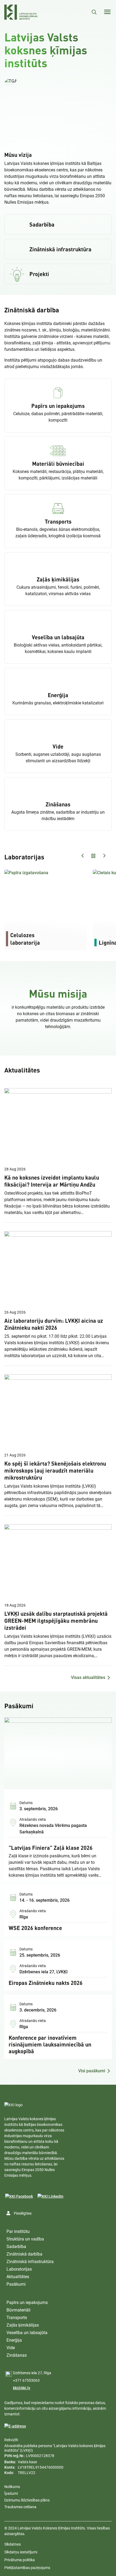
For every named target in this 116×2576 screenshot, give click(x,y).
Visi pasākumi (92, 2071)
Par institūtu (18, 2231)
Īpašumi (11, 2493)
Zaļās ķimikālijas (23, 2325)
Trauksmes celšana (20, 2507)
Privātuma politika (20, 2560)
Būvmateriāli (18, 2310)
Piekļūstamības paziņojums (27, 2568)
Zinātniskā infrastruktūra (30, 2262)
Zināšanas (17, 2355)
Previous (83, 856)
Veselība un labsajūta (27, 2333)
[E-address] (15, 2426)
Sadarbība (16, 2247)
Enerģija (14, 2340)
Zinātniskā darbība (24, 2254)
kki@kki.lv (22, 2388)
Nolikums (12, 2487)
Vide (11, 2348)
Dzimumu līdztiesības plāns (27, 2500)
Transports (17, 2318)
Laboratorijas (19, 2269)
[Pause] (58, 110)
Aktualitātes (18, 2277)
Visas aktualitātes (88, 1677)
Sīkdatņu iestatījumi (21, 2552)
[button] (11, 81)
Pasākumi (16, 2284)
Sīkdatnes (13, 2544)
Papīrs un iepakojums (27, 2302)
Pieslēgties (23, 2213)
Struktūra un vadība (25, 2239)
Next (104, 856)
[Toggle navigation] (107, 12)
